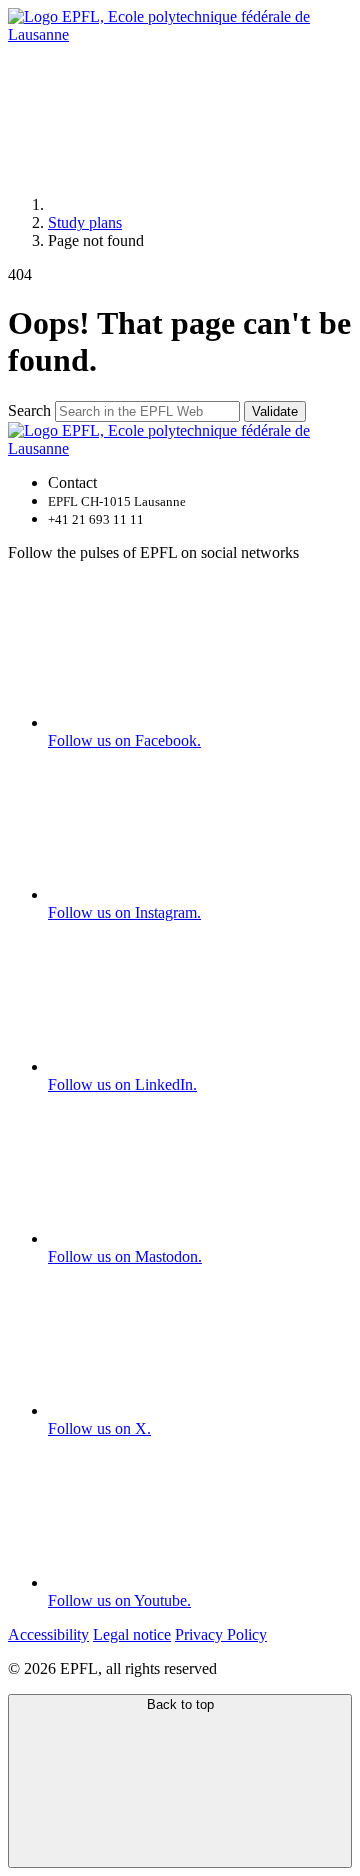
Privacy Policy (221, 1634)
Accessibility (48, 1634)
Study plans (85, 222)
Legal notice (132, 1634)
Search (29, 410)
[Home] (198, 204)
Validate (275, 411)
